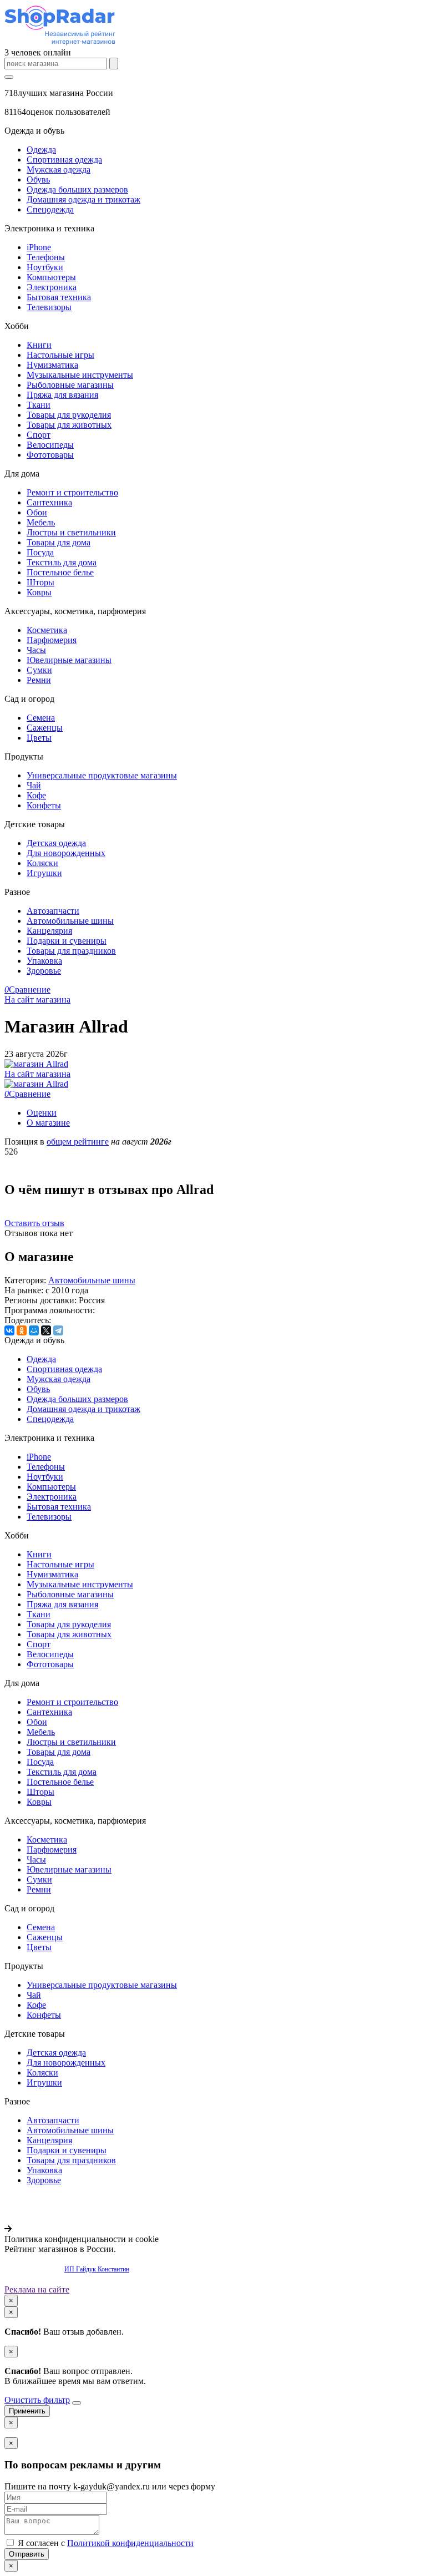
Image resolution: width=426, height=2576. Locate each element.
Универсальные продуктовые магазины (102, 775)
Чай (34, 785)
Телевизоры (49, 307)
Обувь (38, 179)
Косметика (47, 630)
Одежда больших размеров (77, 189)
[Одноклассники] (22, 1330)
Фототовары (50, 455)
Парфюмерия (52, 640)
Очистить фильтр (37, 2400)
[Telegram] (58, 1330)
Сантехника (49, 502)
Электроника (52, 287)
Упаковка (44, 961)
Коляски (42, 863)
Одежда (41, 150)
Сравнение (27, 990)
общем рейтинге (78, 1142)
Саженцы (45, 728)
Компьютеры (51, 277)
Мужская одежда (59, 169)
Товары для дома (59, 542)
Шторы (40, 582)
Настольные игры (60, 355)
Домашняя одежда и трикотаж (83, 199)
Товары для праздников (71, 951)
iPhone (39, 247)
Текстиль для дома (62, 562)
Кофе (36, 795)
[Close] (77, 2403)
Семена (41, 718)
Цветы (39, 738)
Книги (39, 345)
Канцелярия (49, 931)
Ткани (39, 405)
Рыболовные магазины (70, 385)
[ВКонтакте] (9, 1330)
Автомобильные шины (70, 921)
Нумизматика (52, 365)
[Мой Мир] (34, 1330)
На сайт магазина (37, 999)
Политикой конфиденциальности (130, 2543)
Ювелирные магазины (69, 660)
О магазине (48, 1123)
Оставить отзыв (34, 1223)
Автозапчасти (53, 911)
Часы (36, 650)
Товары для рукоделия (69, 415)
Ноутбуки (45, 267)
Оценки (42, 1113)
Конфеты (44, 805)
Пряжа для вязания (62, 395)
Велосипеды (50, 445)
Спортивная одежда (64, 160)
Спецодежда (50, 209)
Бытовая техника (59, 297)
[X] (46, 1330)
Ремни (39, 680)
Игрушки (44, 873)
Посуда (40, 552)
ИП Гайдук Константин (97, 2269)
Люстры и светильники (71, 532)
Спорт (39, 435)
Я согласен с (105, 2543)
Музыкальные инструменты (80, 375)
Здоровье (44, 971)
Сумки (39, 670)
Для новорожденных (66, 853)
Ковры (39, 592)
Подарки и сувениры (67, 941)
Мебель (41, 522)
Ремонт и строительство (72, 492)
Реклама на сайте (37, 2289)
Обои (37, 512)
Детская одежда (56, 843)
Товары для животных (69, 425)
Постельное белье (60, 572)
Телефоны (46, 257)
